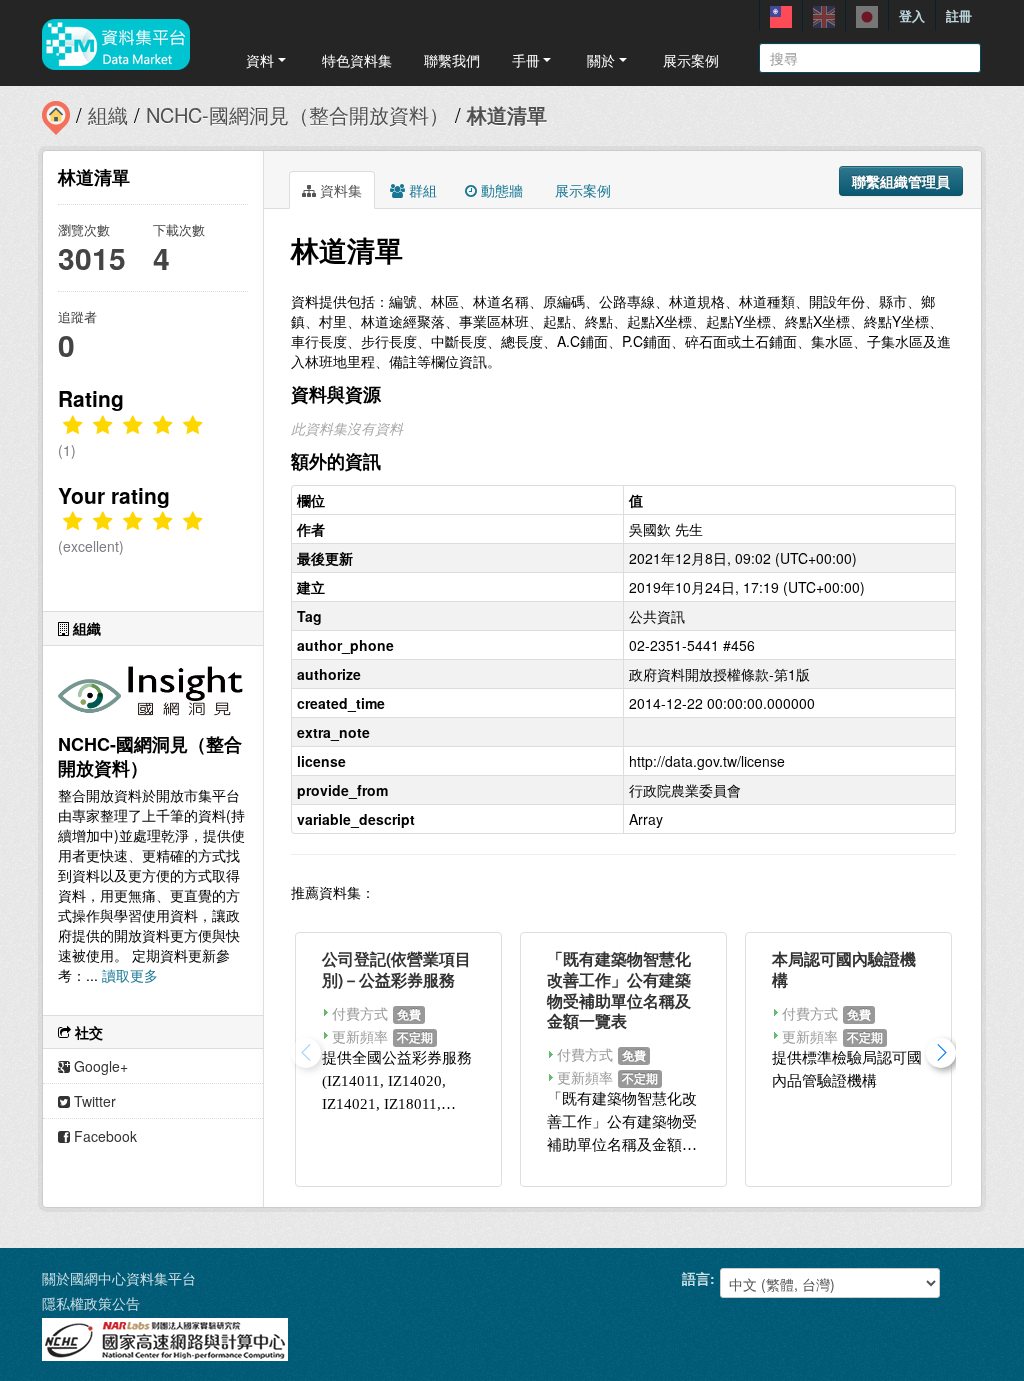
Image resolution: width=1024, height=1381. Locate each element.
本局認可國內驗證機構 (844, 969)
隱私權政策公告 (91, 1303)
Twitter (93, 1101)
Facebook (103, 1136)
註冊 (959, 15)
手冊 (526, 60)
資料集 (339, 190)
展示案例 (691, 60)
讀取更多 (130, 975)
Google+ (99, 1066)
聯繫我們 (452, 60)
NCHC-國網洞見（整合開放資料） (297, 114)
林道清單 (507, 114)
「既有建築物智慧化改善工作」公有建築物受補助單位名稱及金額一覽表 (619, 989)
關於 (601, 60)
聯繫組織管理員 (901, 181)
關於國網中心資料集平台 (119, 1278)
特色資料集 (357, 60)
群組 (421, 190)
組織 (108, 114)
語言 (696, 1278)
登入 (912, 15)
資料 (260, 60)
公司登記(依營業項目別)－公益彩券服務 (396, 969)
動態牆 (500, 190)
